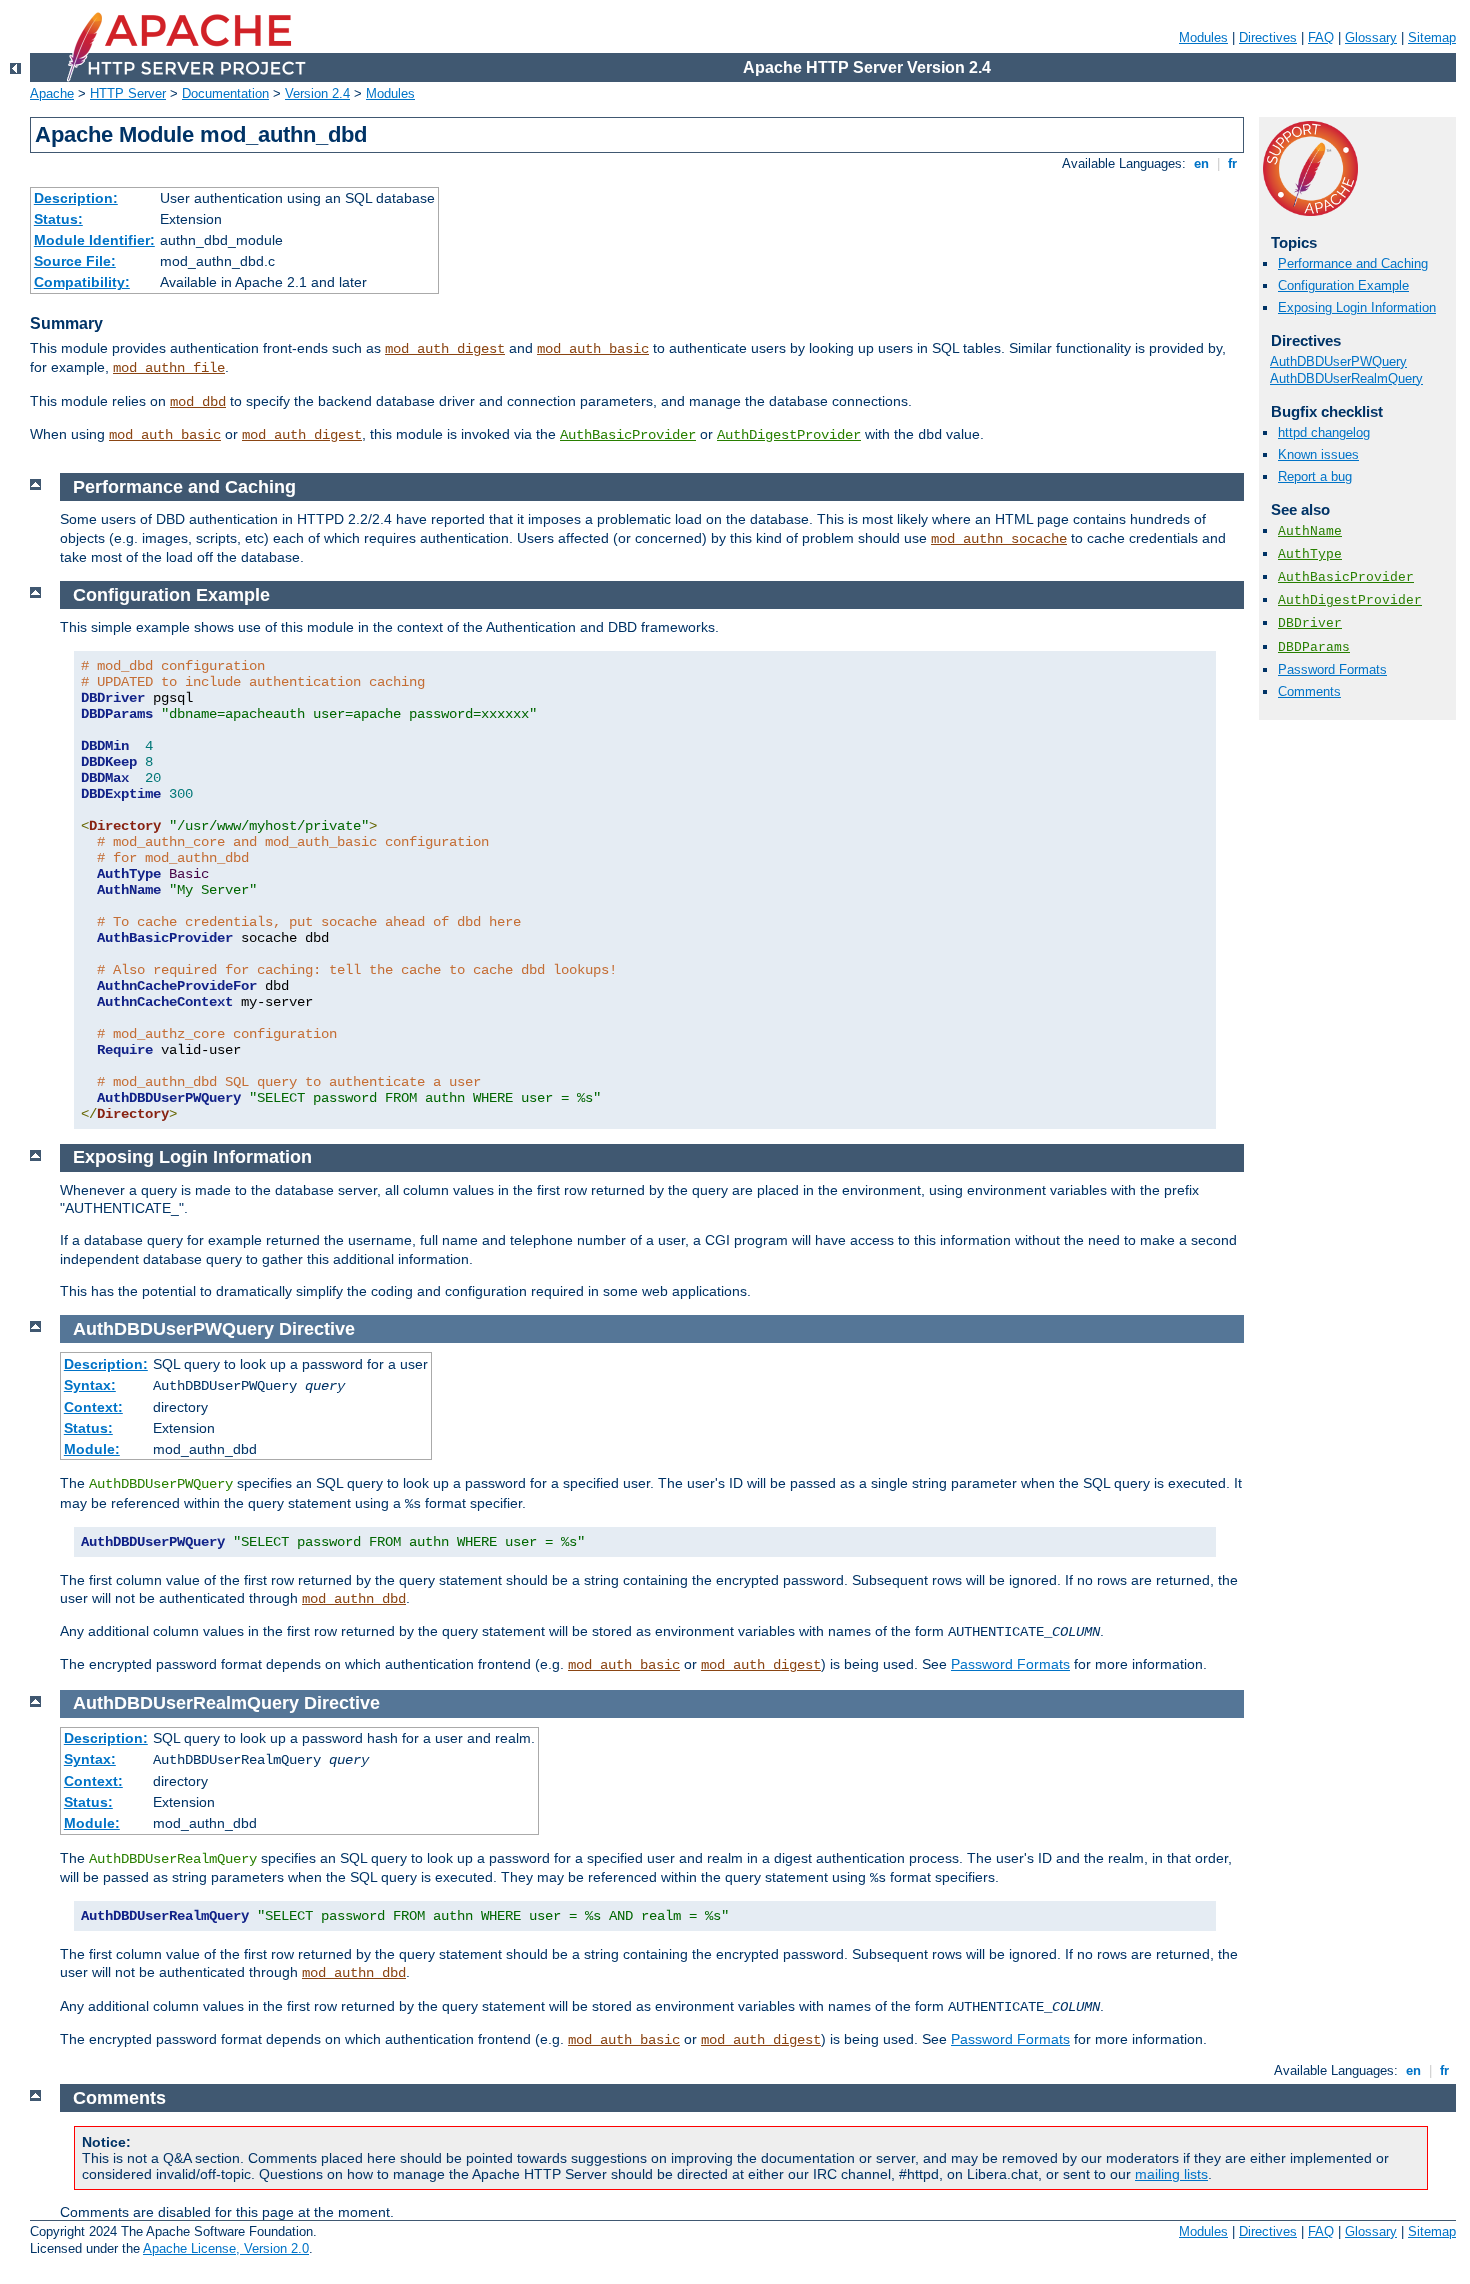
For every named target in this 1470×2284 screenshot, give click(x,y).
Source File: (75, 261)
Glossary (1371, 37)
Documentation (225, 93)
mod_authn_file (169, 368)
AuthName (1310, 531)
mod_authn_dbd (354, 1599)
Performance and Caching (1353, 263)
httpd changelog (1324, 432)
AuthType (1310, 554)
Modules (1203, 37)
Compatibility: (82, 282)
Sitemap (1432, 37)
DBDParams (1314, 647)
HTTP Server (128, 93)
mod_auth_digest (445, 349)
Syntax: (90, 1385)
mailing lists (1171, 2174)
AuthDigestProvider (789, 435)
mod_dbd (198, 402)
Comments (1309, 691)
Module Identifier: (94, 240)
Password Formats (1332, 669)
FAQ (1321, 37)
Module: (92, 1449)
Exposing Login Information (1357, 307)
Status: (58, 219)
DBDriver (1310, 623)
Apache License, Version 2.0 (226, 2248)
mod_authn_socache (999, 539)
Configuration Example (1343, 285)
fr (1232, 163)
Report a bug (1315, 476)
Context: (93, 1407)
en (1201, 163)
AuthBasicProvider (628, 435)
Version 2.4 (317, 93)
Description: (76, 198)
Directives (1268, 37)
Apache (52, 93)
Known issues (1318, 454)
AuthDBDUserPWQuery (1338, 361)
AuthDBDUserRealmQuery (1346, 378)
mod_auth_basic (593, 349)
